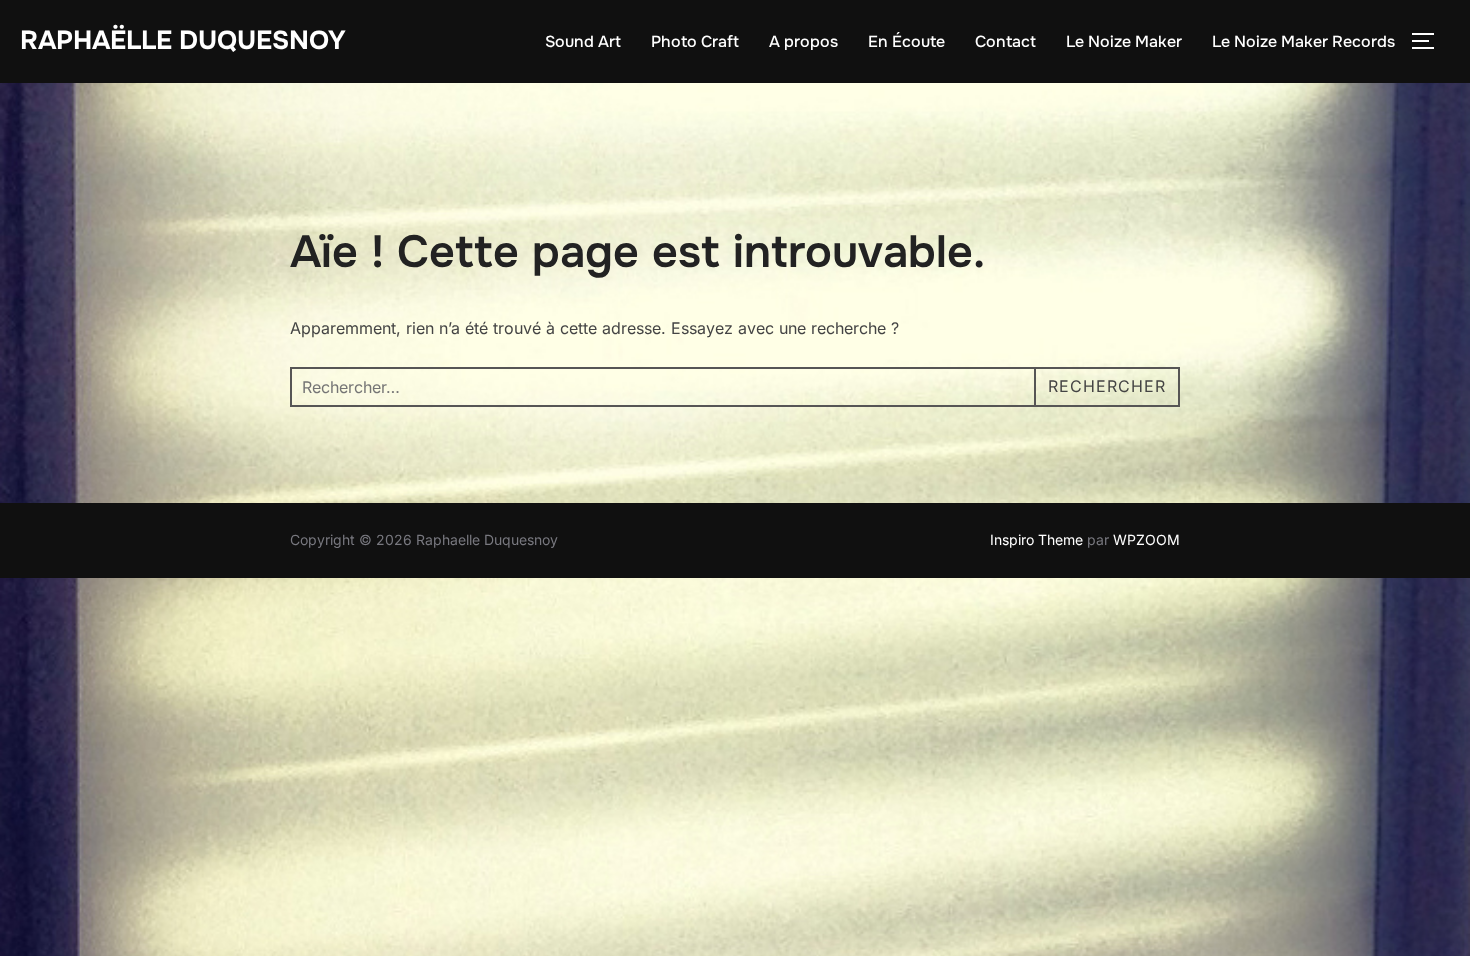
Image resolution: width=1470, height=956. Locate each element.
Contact (1005, 41)
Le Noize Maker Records (1303, 41)
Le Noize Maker (1124, 41)
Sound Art (583, 41)
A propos (803, 41)
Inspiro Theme (1036, 539)
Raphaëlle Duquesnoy (183, 40)
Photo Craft (695, 41)
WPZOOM (1146, 539)
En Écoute (906, 41)
